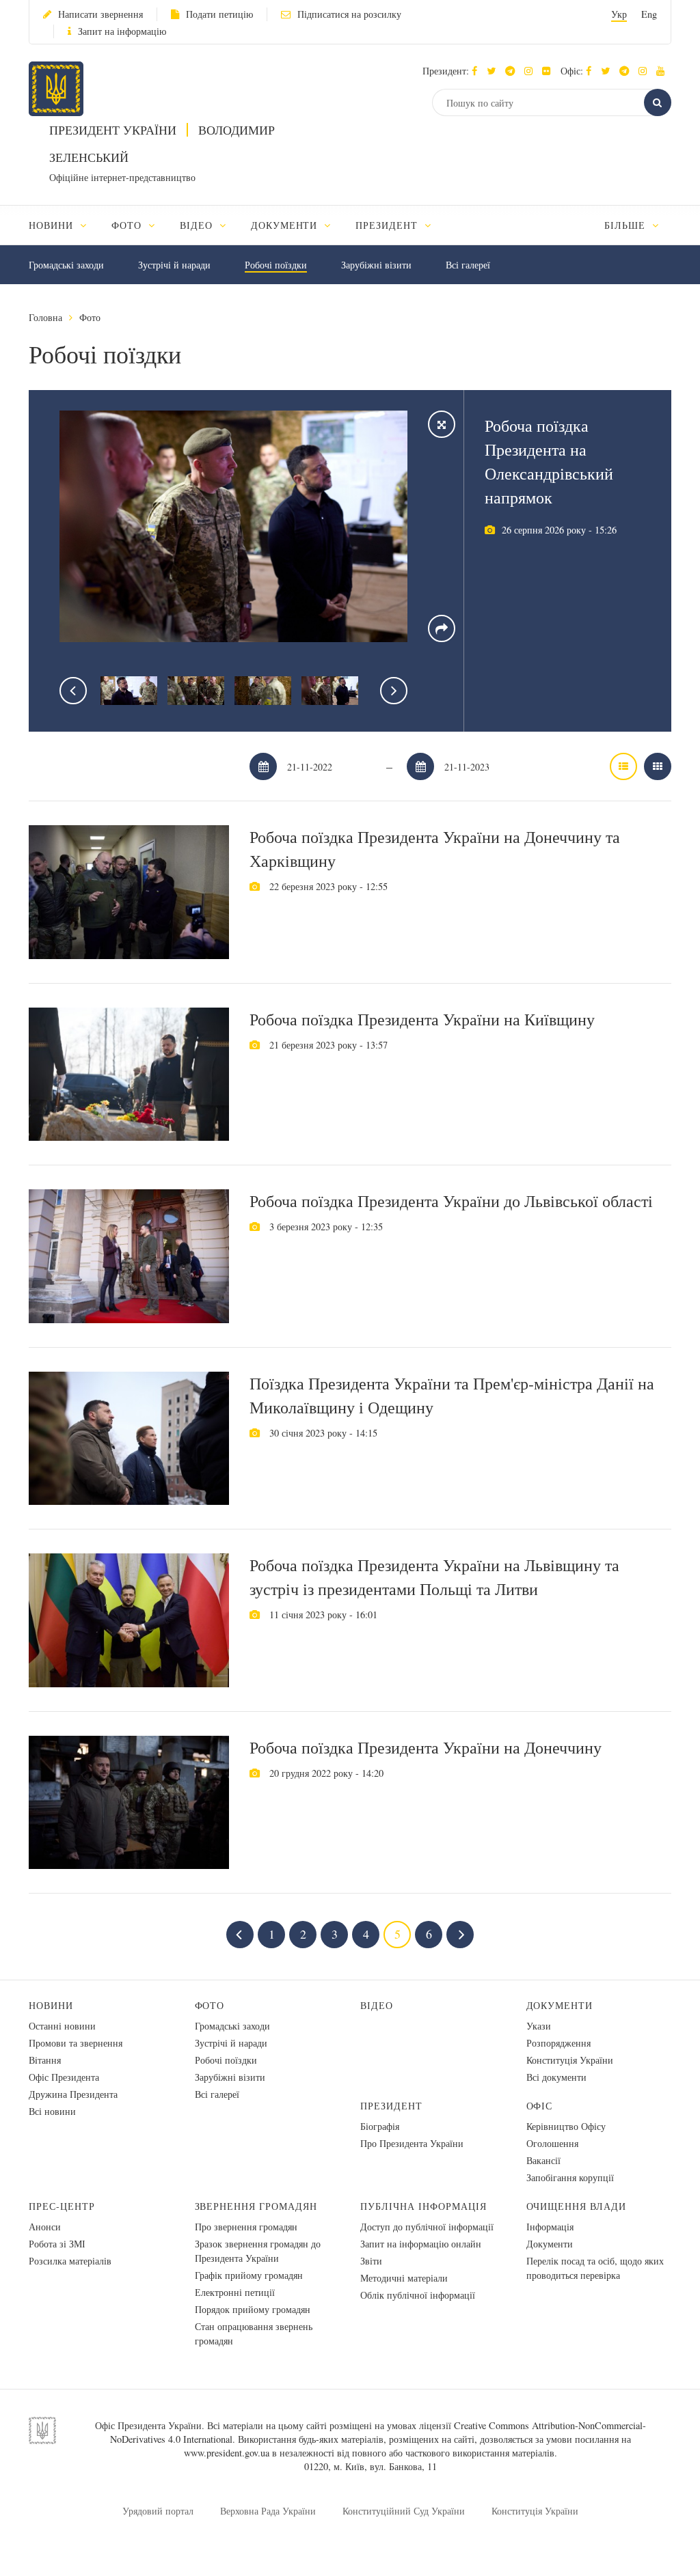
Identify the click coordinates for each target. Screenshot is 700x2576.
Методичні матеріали (404, 2278)
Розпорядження (558, 2043)
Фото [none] (128, 225)
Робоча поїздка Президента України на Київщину (422, 1019)
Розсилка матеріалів (70, 2261)
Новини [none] (53, 225)
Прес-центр (62, 2206)
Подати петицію (219, 14)
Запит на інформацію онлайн (421, 2244)
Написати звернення (100, 14)
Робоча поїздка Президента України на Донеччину (426, 1747)
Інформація (550, 2227)
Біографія (380, 2126)
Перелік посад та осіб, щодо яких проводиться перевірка (595, 2268)
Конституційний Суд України (404, 2511)
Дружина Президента (73, 2094)
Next (394, 691)
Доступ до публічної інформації (427, 2227)
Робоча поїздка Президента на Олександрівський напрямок (549, 461)
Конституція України (570, 2060)
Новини (51, 2005)
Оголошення (552, 2143)
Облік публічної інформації (418, 2295)
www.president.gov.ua (227, 2453)
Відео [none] (198, 225)
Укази (539, 2026)
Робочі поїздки (276, 265)
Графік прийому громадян (249, 2275)
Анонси (45, 2227)
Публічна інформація (423, 2206)
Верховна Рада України (268, 2511)
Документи (560, 2005)
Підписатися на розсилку (349, 14)
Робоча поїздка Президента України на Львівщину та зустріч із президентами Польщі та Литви (434, 1577)
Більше (627, 225)
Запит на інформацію (122, 31)
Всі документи (556, 2077)
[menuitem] (64, 225)
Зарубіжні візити (376, 265)
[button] (495, 71)
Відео (377, 2005)
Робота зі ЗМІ (57, 2244)
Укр (619, 14)
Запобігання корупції (570, 2177)
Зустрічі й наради (174, 265)
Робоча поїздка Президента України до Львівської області (451, 1201)
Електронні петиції (235, 2292)
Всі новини (52, 2111)
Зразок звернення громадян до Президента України (258, 2251)
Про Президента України (412, 2143)
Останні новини (62, 2026)
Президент (391, 2106)
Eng (649, 14)
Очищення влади (577, 2206)
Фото (90, 317)
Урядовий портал (158, 2511)
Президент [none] (388, 225)
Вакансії (543, 2160)
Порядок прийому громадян (253, 2309)
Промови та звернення (76, 2043)
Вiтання (45, 2060)
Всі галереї (468, 265)
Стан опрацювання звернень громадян (254, 2333)
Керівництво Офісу (566, 2126)
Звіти (371, 2261)
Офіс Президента (64, 2077)
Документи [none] (286, 225)
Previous (73, 691)
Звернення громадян (256, 2206)
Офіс (540, 2106)
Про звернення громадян (246, 2227)
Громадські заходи (66, 265)
